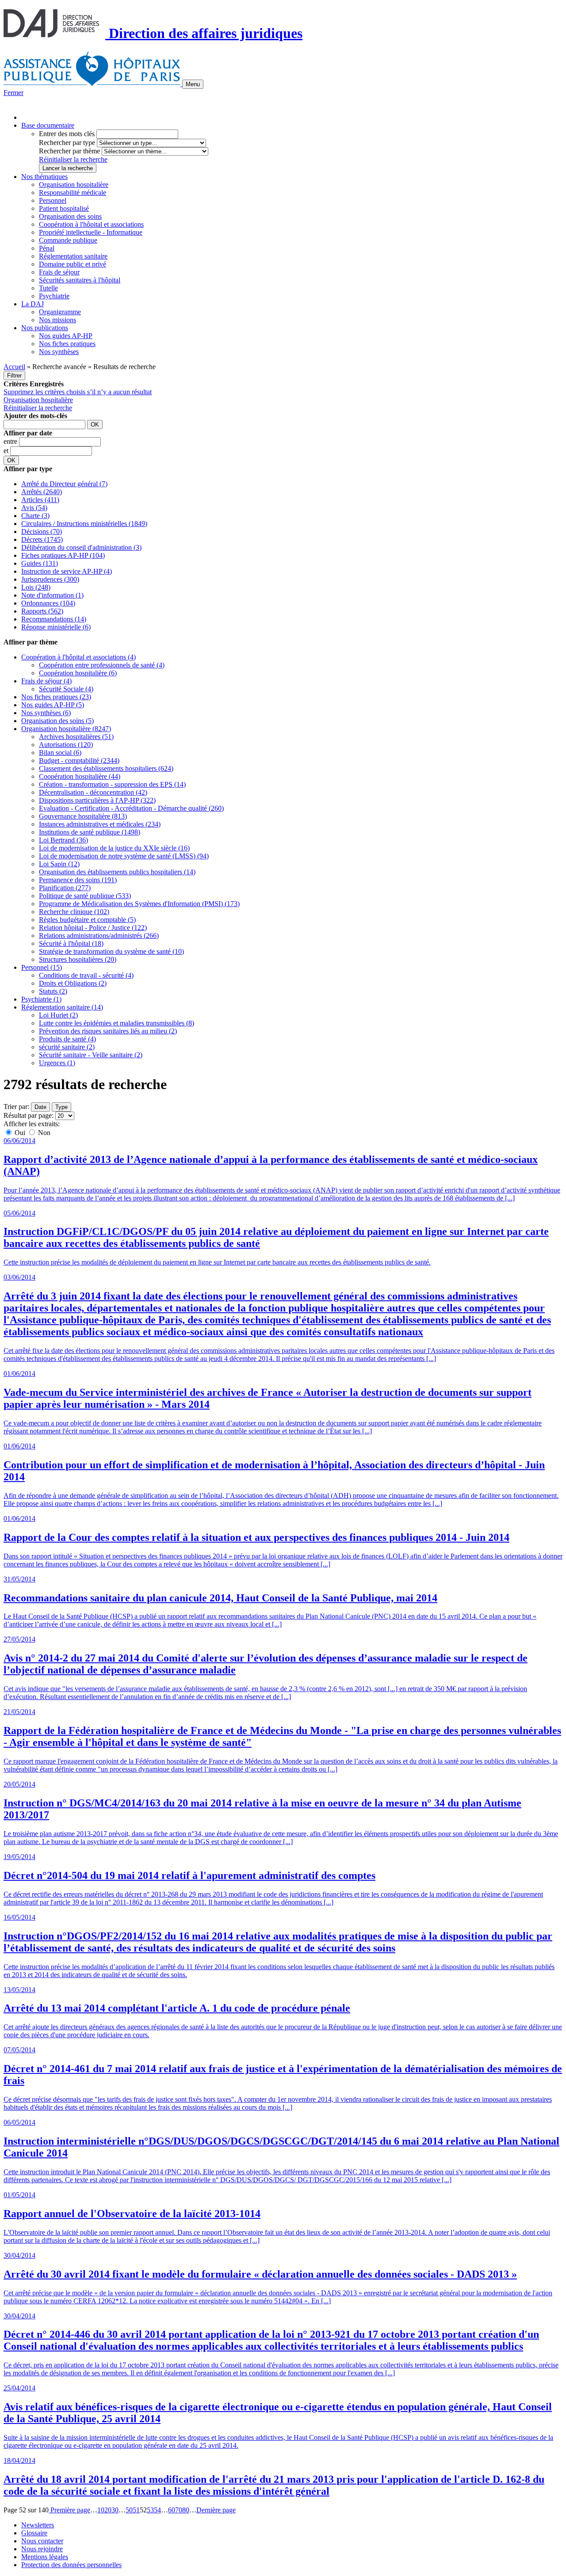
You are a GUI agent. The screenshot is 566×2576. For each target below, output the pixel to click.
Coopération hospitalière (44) (80, 776)
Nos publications (45, 328)
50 (129, 2510)
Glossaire (34, 2533)
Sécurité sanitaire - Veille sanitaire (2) (91, 1055)
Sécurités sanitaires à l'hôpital (80, 280)
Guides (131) (40, 563)
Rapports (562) (42, 611)
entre (11, 441)
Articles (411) (40, 500)
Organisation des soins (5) (57, 721)
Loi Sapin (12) (59, 864)
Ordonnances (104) (48, 603)
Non (43, 1133)
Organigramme (60, 312)
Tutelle (48, 288)
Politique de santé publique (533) (85, 896)
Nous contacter (42, 2541)
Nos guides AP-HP (66, 336)
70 (179, 2510)
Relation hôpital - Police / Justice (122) (93, 928)
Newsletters (38, 2525)
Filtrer (14, 375)
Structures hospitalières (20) (78, 959)
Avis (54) (34, 508)
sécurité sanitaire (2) (67, 1047)
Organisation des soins (70, 216)
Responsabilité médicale (73, 192)
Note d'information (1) (52, 595)
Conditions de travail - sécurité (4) (86, 975)
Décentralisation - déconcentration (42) (93, 792)
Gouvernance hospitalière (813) (83, 816)
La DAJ (33, 304)
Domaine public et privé (73, 264)
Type (61, 1107)
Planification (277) (65, 888)
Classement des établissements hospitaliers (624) (106, 768)
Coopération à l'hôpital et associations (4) (78, 657)
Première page (69, 2510)
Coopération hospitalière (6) (78, 673)
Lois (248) (36, 587)
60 (172, 2510)
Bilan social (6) (60, 753)
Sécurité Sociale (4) (66, 689)
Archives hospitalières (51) (76, 737)
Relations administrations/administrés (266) (99, 936)
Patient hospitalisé (64, 208)
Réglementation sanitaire (73, 256)
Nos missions (57, 320)
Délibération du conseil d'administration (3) (81, 547)
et (7, 451)
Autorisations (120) (66, 745)
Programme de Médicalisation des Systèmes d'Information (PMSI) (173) (139, 904)
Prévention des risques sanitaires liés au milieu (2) (108, 1031)
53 (150, 2510)
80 (186, 2510)
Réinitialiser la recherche (73, 159)
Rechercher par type (67, 143)
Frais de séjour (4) (46, 681)
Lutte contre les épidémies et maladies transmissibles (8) (117, 1023)
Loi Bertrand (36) (63, 840)
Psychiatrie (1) (41, 999)
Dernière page (216, 2510)
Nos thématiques (44, 177)
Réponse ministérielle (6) (56, 627)
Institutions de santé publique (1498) (90, 832)
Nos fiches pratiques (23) (56, 697)
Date (40, 1107)
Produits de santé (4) (67, 1039)
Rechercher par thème (69, 151)
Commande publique (68, 240)
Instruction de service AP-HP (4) (67, 571)
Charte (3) (35, 516)
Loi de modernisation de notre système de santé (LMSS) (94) (124, 856)
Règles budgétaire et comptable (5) (87, 920)
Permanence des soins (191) (78, 880)
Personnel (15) (42, 967)
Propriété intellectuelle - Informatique (91, 232)
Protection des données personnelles (71, 2565)
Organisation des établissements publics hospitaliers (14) (117, 872)
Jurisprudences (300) (50, 579)
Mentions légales (45, 2557)
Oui (20, 1133)
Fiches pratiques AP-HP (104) (63, 555)
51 (136, 2510)
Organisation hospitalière (74, 185)
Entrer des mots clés (67, 134)
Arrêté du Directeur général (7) (64, 484)
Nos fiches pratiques (67, 344)
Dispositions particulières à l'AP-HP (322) (97, 800)
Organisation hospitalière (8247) (66, 729)
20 (108, 2510)
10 (101, 2510)
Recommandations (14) (54, 619)
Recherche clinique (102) (74, 912)
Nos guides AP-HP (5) (53, 705)
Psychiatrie (54, 296)
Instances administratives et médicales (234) (100, 824)
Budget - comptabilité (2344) (79, 760)
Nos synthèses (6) (46, 713)
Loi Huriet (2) (58, 1015)
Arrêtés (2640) (42, 492)
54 (157, 2510)
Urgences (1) (57, 1063)
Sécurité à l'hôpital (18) (71, 943)
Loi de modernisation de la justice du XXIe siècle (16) (114, 848)
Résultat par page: (29, 1115)
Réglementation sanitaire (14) (62, 1007)
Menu (193, 84)
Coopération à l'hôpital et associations (91, 224)
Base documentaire (48, 125)
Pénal (47, 248)
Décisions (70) (42, 532)
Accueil (14, 367)
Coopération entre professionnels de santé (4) (102, 665)
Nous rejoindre (42, 2549)
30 (115, 2510)
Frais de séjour (59, 272)
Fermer (13, 93)
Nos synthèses (59, 352)
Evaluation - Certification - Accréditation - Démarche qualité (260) (131, 808)
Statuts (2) (53, 991)
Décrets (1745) (42, 539)
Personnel (53, 200)
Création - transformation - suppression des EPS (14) (112, 784)
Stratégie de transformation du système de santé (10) (111, 951)
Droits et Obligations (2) (73, 983)
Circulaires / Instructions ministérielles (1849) (84, 524)
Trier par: (16, 1107)
